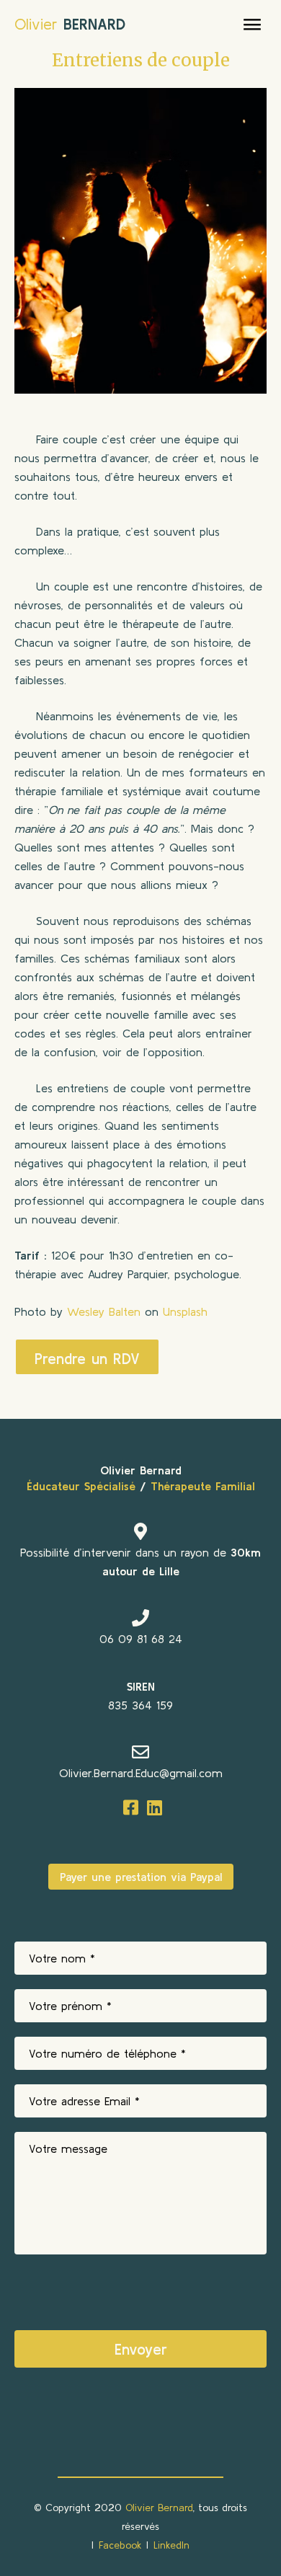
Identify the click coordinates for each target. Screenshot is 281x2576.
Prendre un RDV (87, 1358)
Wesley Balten (104, 1311)
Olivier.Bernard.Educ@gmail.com (141, 1773)
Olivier (70, 24)
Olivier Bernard (159, 2508)
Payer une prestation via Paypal (141, 1877)
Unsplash (185, 1311)
